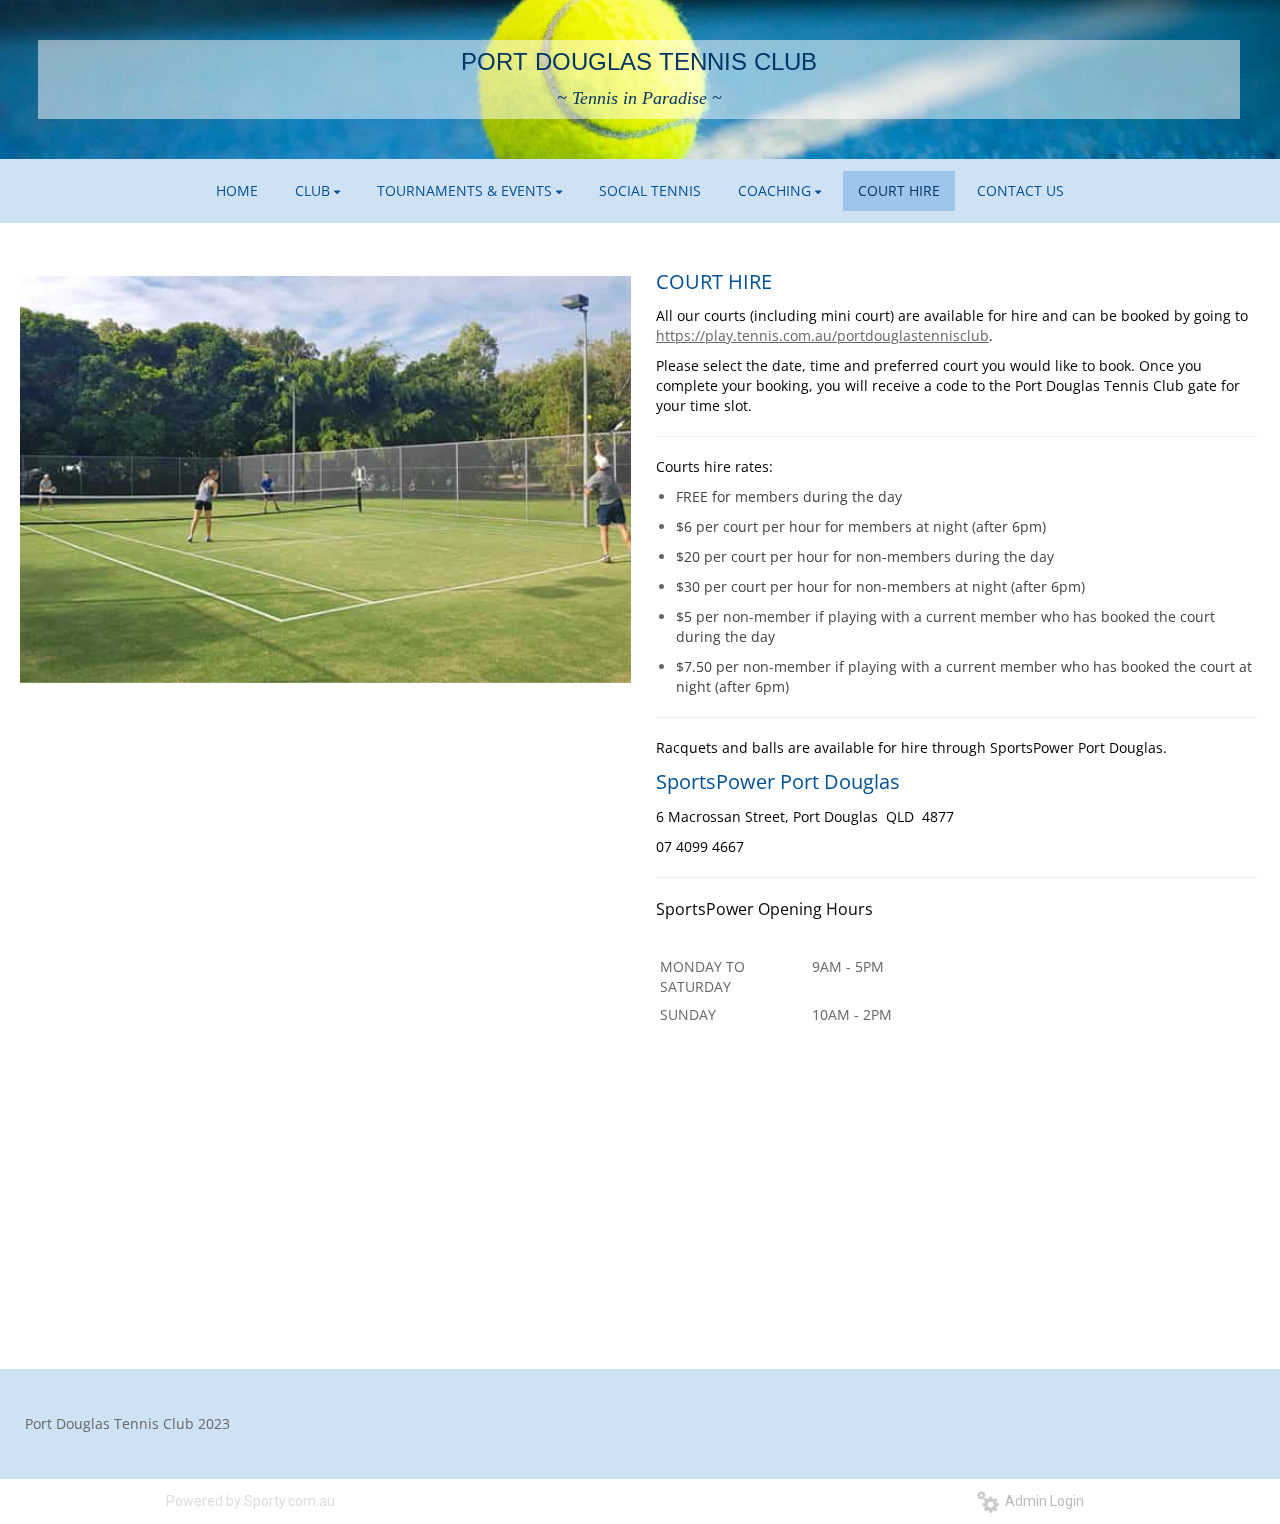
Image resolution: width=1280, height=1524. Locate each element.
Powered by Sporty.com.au (250, 1501)
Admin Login (1041, 1501)
